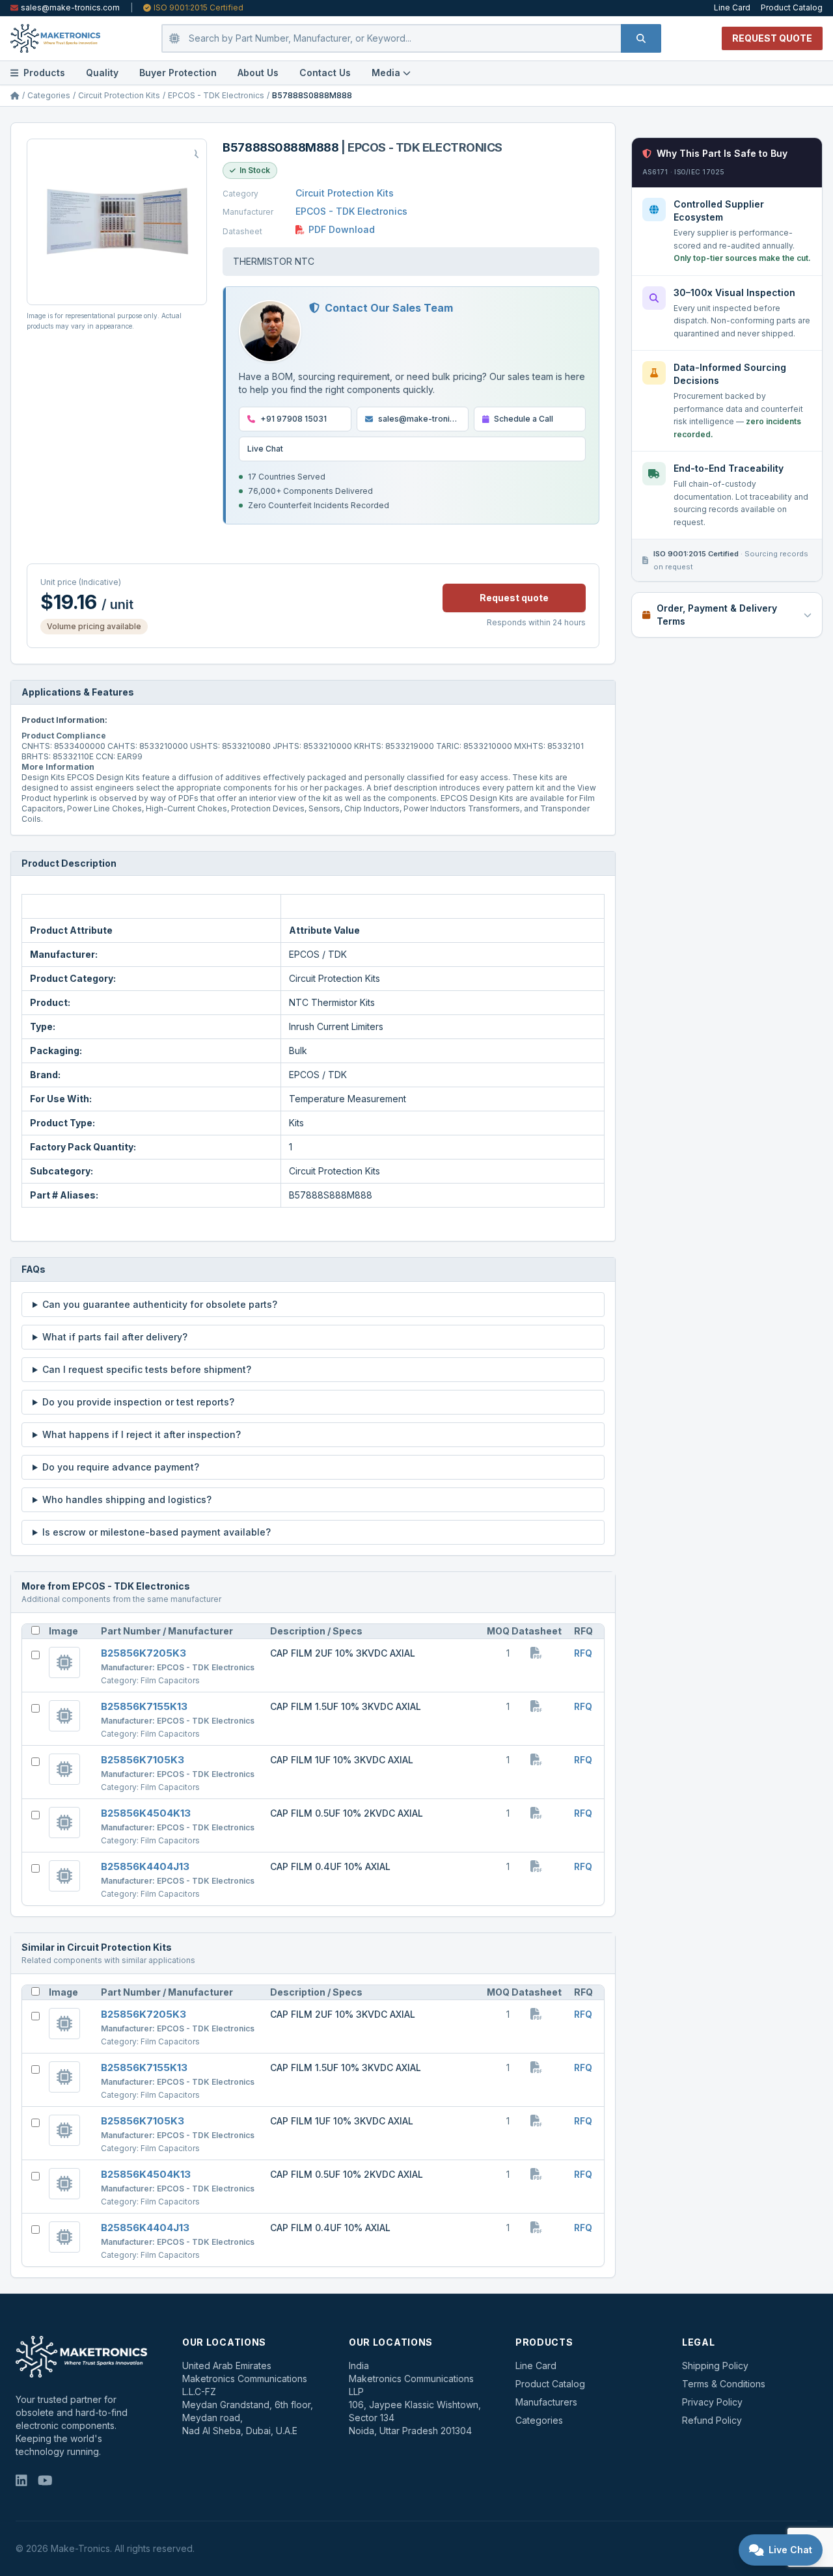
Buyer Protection (178, 73)
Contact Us (325, 73)
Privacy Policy (712, 2402)
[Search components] (641, 38)
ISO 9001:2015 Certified (198, 7)
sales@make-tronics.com (70, 7)
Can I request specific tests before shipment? (147, 1369)
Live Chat (265, 449)
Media (386, 73)
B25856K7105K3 (143, 1760)
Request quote (514, 598)
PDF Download (342, 229)
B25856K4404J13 (145, 1866)
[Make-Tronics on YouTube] (45, 2482)
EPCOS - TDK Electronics (216, 95)
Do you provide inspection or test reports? (138, 1402)
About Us (258, 73)
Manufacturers (546, 2402)
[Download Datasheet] (536, 1654)
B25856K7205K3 (143, 1653)
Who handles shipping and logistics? (127, 1499)
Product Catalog (792, 7)
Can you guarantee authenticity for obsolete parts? (160, 1304)
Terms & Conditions (724, 2384)
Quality (102, 73)
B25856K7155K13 (144, 1706)
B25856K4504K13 (146, 1813)
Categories (49, 95)
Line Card (732, 7)
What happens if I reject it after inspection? (142, 1434)
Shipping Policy (715, 2366)
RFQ (583, 1653)
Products (44, 73)
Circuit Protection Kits (119, 95)
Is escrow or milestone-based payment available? (157, 1532)
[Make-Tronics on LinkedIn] (21, 2482)
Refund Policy (712, 2420)
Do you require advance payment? (121, 1467)
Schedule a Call (524, 419)
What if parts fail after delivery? (115, 1337)
